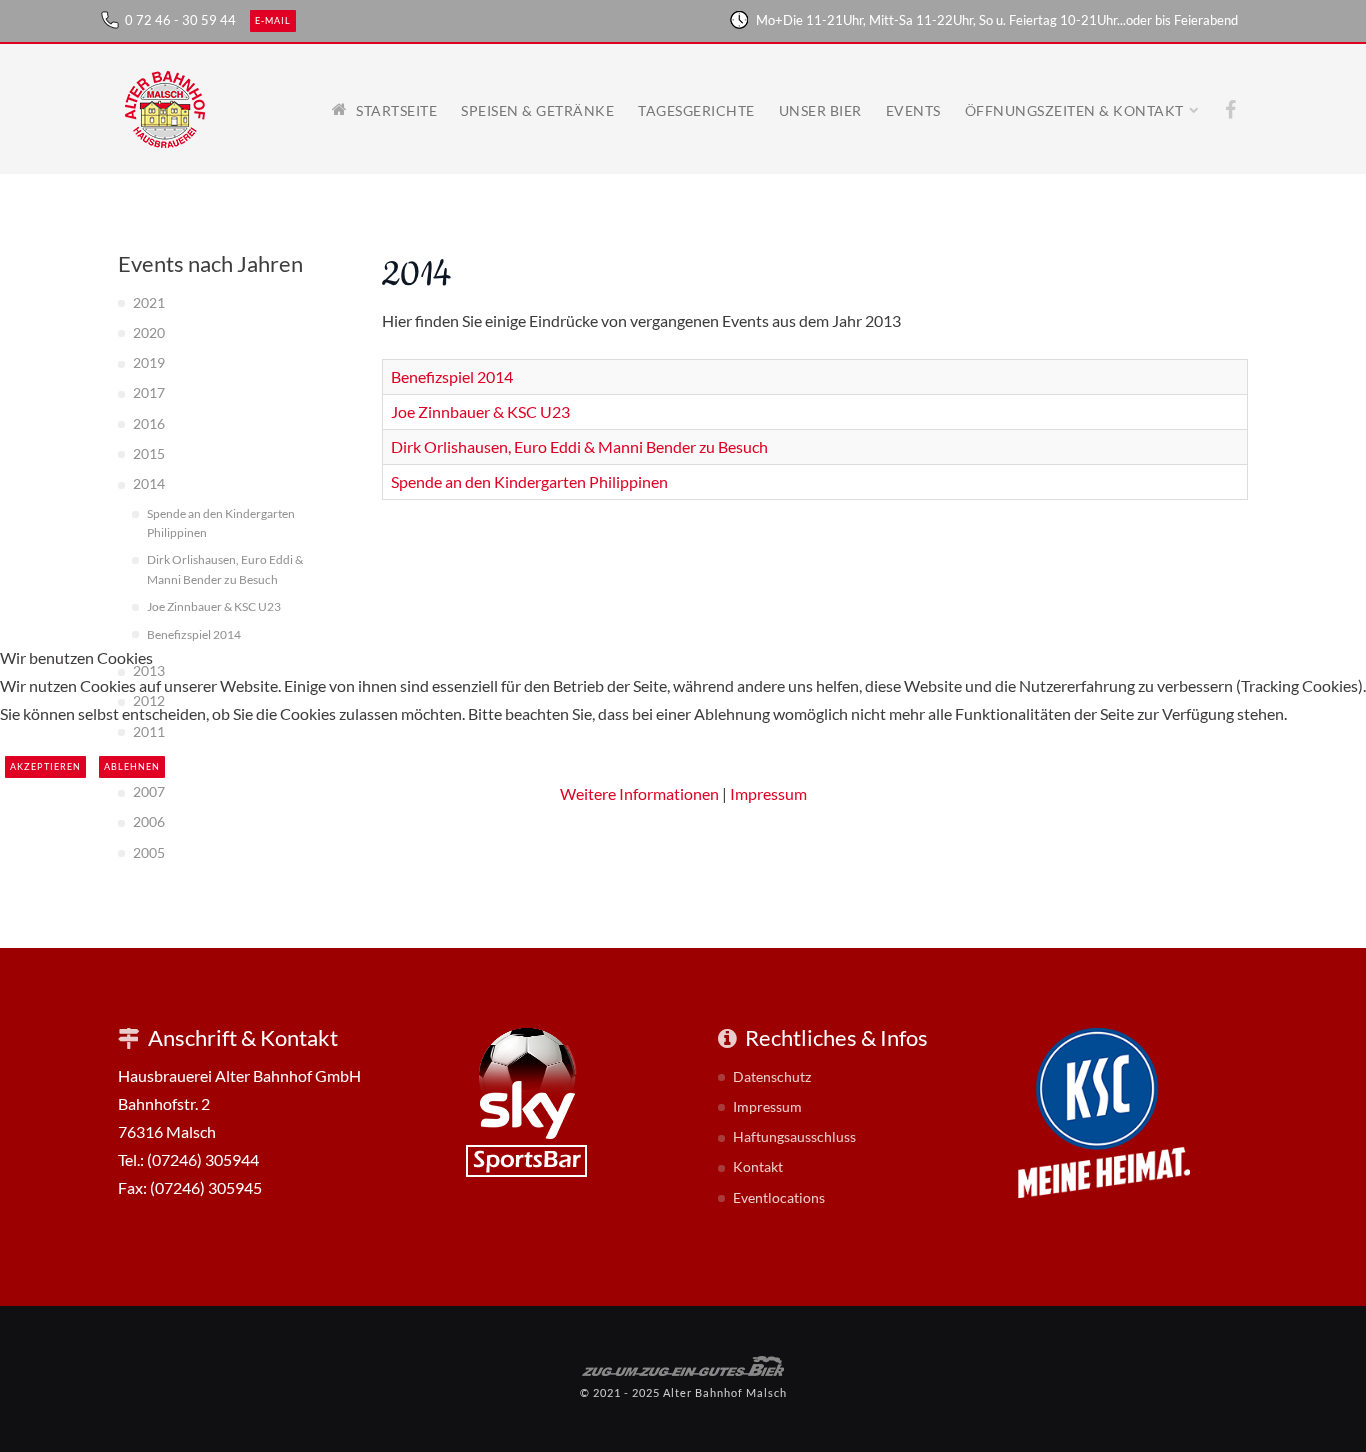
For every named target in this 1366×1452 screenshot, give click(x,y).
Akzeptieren (45, 766)
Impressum (768, 793)
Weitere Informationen (639, 793)
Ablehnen (132, 766)
